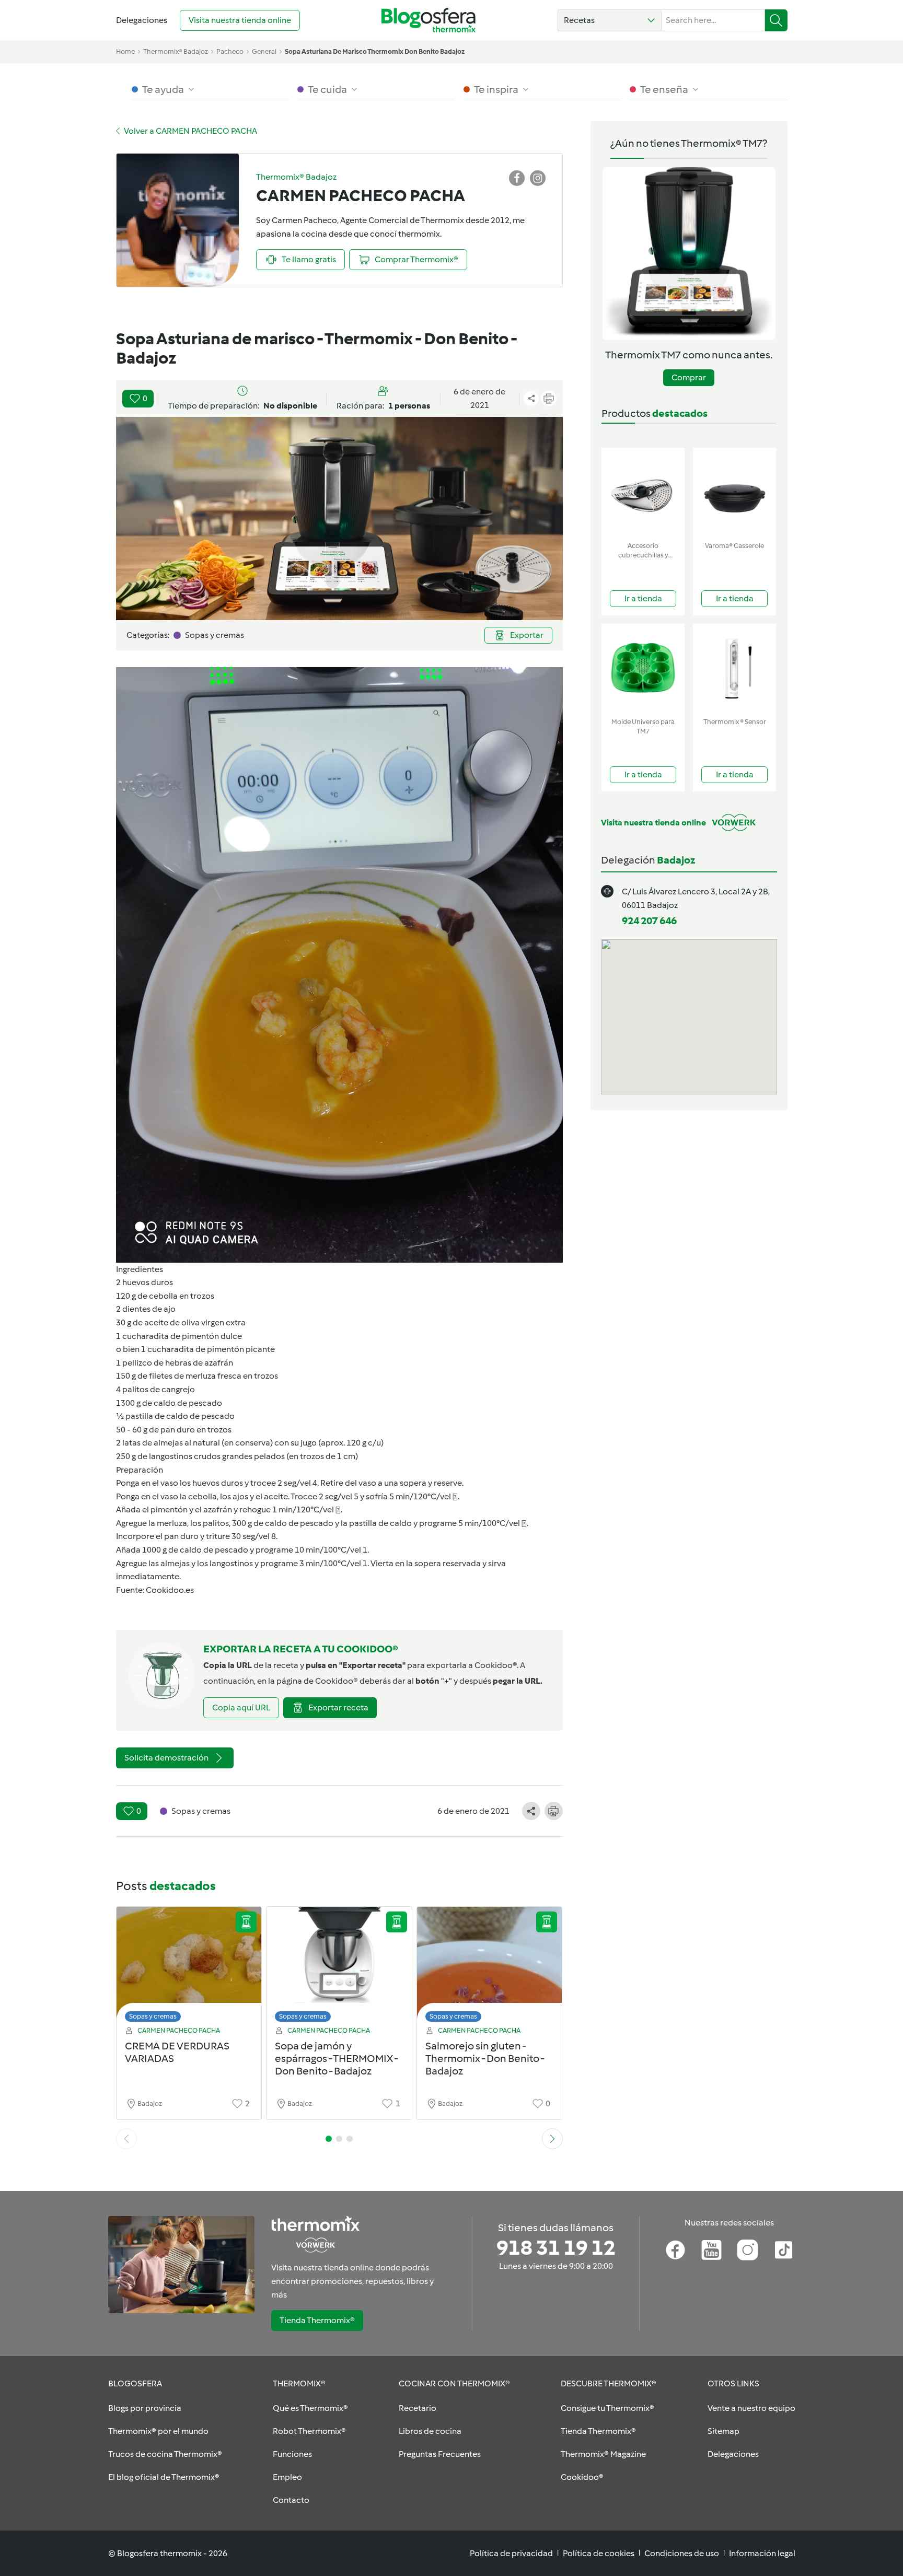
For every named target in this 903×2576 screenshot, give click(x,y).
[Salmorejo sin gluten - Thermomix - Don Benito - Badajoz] (490, 1967)
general (264, 51)
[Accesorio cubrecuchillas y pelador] (643, 492)
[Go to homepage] (429, 20)
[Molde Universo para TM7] (643, 668)
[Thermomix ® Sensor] (734, 668)
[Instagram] (748, 2250)
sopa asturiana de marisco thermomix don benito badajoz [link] (375, 51)
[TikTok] (784, 2250)
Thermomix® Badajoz (176, 51)
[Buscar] (776, 20)
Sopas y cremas (153, 2016)
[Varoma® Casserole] (734, 492)
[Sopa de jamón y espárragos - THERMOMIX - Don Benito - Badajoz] (339, 1967)
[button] (610, 20)
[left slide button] (126, 2139)
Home (125, 51)
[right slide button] (552, 2139)
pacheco (230, 51)
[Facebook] (675, 2250)
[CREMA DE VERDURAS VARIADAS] (189, 1967)
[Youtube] (711, 2250)
